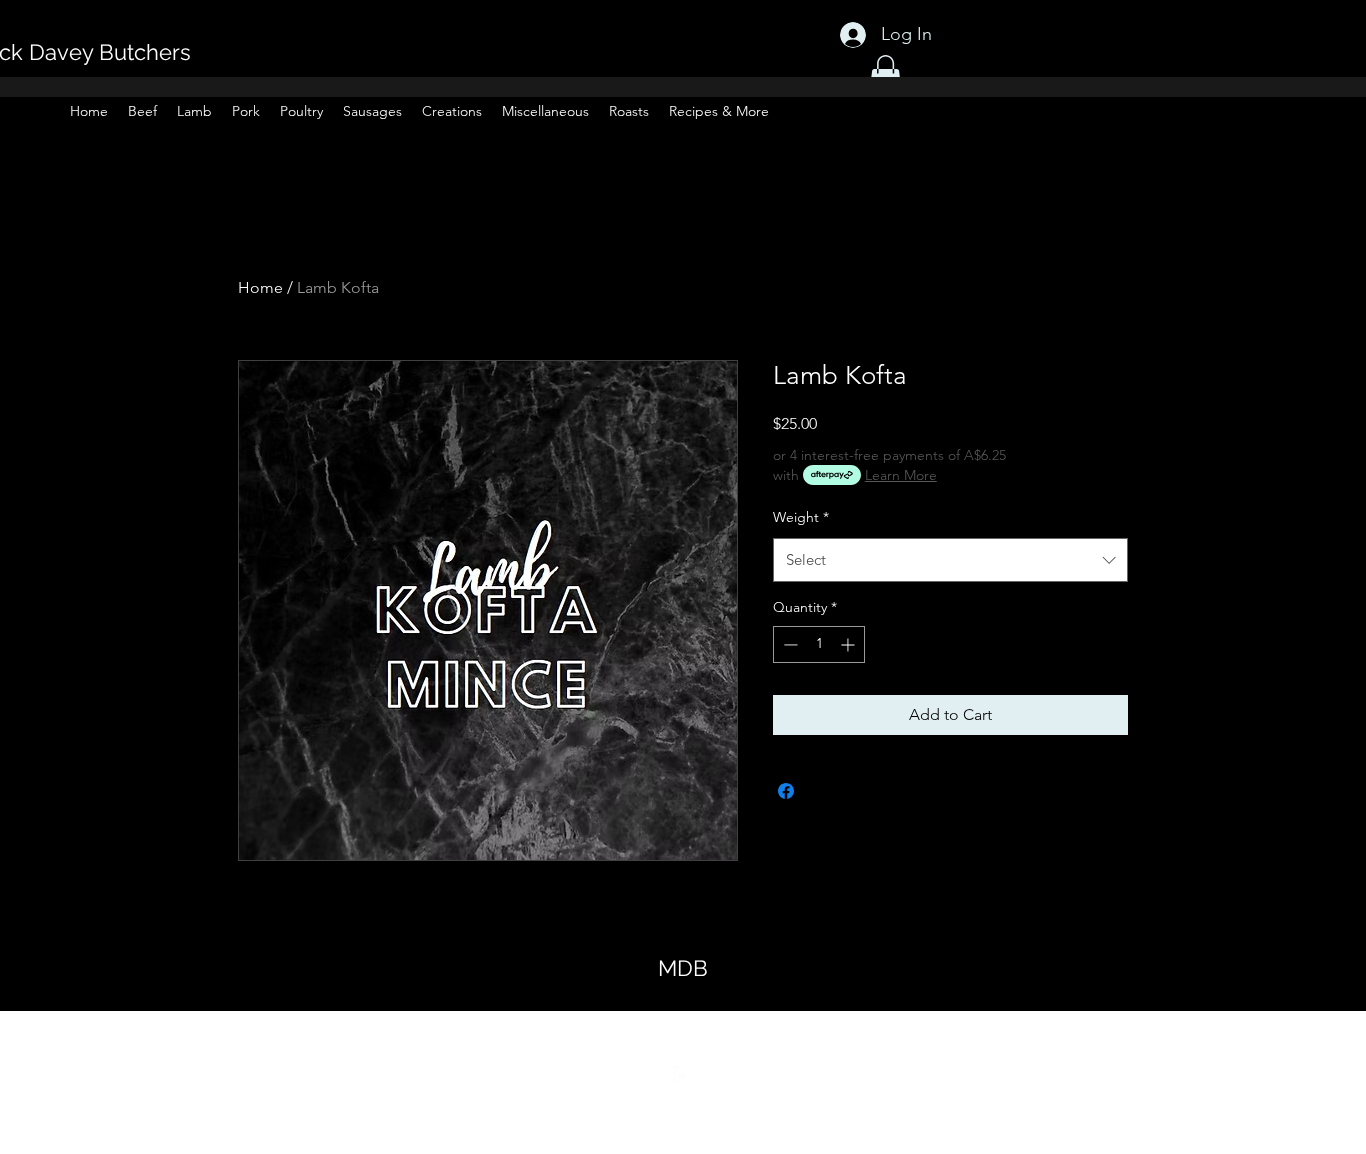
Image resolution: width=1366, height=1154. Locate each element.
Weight (801, 517)
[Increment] (849, 644)
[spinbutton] (819, 644)
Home (260, 287)
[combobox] (950, 560)
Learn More (901, 475)
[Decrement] (788, 644)
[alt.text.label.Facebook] (683, 1076)
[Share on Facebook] (786, 791)
